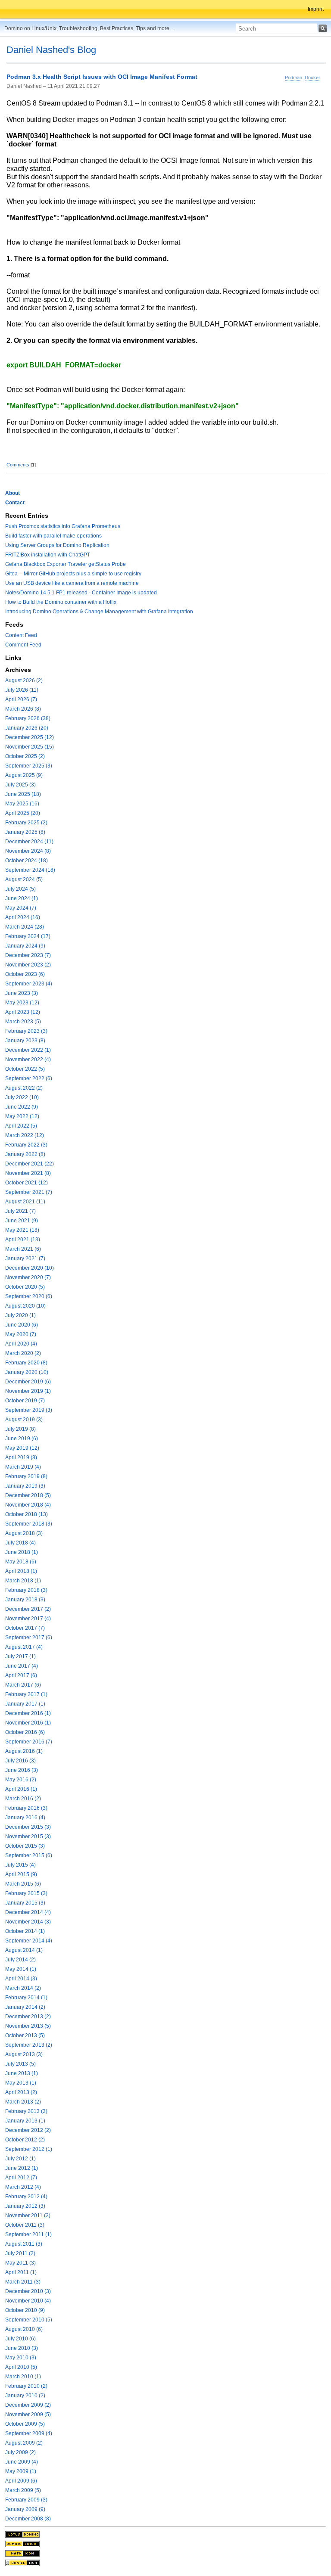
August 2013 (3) (24, 2054)
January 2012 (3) (25, 2206)
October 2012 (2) (25, 2140)
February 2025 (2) (26, 823)
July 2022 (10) (22, 1097)
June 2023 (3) (22, 993)
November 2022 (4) (28, 1060)
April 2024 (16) (23, 917)
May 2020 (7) (21, 1334)
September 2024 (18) (30, 870)
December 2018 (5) (28, 1495)
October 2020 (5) (25, 1287)
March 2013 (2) (23, 2102)
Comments (18, 465)
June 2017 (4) (22, 1666)
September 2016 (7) (29, 1742)
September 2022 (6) (29, 1078)
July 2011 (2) (20, 2253)
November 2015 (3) (28, 1836)
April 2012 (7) (21, 2178)
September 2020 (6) (29, 1296)
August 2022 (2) (24, 1088)
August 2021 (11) (25, 1202)
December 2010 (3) (28, 2291)
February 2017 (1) (26, 1694)
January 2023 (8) (25, 1041)
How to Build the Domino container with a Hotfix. (61, 602)
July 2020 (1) (20, 1315)
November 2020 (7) (28, 1277)
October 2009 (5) (25, 2424)
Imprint (316, 9)
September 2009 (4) (29, 2433)
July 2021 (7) (20, 1211)
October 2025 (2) (25, 756)
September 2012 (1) (29, 2149)
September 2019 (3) (29, 1410)
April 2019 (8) (21, 1457)
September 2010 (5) (29, 2320)
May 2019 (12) (22, 1448)
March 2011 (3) (23, 2282)
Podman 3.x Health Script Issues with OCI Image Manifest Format (102, 77)
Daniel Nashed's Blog (51, 50)
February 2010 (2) (26, 2386)
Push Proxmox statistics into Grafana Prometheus (63, 526)
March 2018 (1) (23, 1581)
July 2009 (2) (20, 2452)
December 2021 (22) (30, 1164)
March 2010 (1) (23, 2377)
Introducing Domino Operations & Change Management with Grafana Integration (99, 612)
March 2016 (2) (23, 1799)
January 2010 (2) (25, 2396)
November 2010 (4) (28, 2301)
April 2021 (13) (23, 1240)
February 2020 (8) (26, 1363)
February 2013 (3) (26, 2111)
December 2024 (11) (29, 842)
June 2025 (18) (23, 794)
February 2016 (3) (26, 1808)
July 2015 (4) (20, 1865)
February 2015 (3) (26, 1893)
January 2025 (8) (25, 832)
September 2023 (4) (29, 984)
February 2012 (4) (26, 2197)
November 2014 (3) (28, 1922)
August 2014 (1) (24, 1950)
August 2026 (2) (24, 681)
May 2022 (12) (22, 1116)
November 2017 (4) (28, 1619)
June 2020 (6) (22, 1325)
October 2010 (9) (25, 2310)
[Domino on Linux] (22, 2544)
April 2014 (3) (21, 1979)
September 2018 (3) (29, 1524)
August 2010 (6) (24, 2329)
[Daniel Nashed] (22, 2563)
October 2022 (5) (25, 1069)
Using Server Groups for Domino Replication (57, 545)
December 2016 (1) (28, 1713)
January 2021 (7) (25, 1258)
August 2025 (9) (24, 775)
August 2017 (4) (24, 1647)
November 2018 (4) (28, 1505)
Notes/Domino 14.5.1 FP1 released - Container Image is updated (81, 593)
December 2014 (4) (28, 1912)
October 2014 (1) (25, 1931)
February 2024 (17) (28, 936)
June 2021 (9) (22, 1221)
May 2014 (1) (21, 1969)
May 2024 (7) (21, 908)
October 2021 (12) (27, 1183)
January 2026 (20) (27, 728)
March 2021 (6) (23, 1249)
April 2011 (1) (21, 2272)
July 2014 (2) (20, 1960)
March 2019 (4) (23, 1467)
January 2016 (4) (25, 1818)
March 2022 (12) (25, 1135)
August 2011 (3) (24, 2244)
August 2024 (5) (24, 879)
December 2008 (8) (28, 2519)
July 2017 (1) (20, 1656)
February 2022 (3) (26, 1145)
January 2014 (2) (25, 2007)
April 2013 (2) (21, 2092)
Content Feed (21, 635)
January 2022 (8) (25, 1154)
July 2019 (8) (20, 1429)
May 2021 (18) (22, 1230)
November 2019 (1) (28, 1391)
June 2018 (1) (22, 1552)
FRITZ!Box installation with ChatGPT (48, 555)
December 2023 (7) (28, 955)
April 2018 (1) (21, 1571)
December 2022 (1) (28, 1050)
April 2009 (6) (21, 2481)
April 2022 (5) (21, 1126)
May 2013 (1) (21, 2083)
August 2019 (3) (24, 1420)
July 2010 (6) (20, 2339)
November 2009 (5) (28, 2414)
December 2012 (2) (28, 2130)
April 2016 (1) (21, 1789)
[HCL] (22, 2534)
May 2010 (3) (21, 2358)
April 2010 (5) (21, 2367)
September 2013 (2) (29, 2045)
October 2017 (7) (25, 1628)
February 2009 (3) (26, 2500)
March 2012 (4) (23, 2187)
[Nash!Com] (22, 2553)
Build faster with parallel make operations (53, 536)
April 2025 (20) (23, 813)
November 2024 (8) (28, 851)
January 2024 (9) (25, 946)
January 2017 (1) (25, 1704)
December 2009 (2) (28, 2405)
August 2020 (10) (25, 1306)
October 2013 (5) (25, 2035)
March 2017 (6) (23, 1685)
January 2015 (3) (25, 1903)
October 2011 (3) (25, 2225)
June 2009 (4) (22, 2462)
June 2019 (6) (22, 1439)
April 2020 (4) (21, 1344)
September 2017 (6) (29, 1638)
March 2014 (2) (23, 1988)
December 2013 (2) (28, 2017)
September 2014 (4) (29, 1941)
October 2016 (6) (25, 1732)
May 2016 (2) (21, 1780)
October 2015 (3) (25, 1846)
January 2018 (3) (25, 1600)
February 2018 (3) (26, 1590)
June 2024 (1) (22, 898)
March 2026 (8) (23, 709)
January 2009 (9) (25, 2509)
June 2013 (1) (22, 2073)
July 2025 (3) (20, 785)
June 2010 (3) (22, 2348)
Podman (294, 78)
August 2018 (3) (24, 1533)
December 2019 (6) (28, 1382)
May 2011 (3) (20, 2263)
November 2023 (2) (28, 965)
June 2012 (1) (22, 2168)
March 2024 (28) (25, 927)
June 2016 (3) (22, 1770)
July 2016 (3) (20, 1761)
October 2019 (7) (25, 1401)
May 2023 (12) (22, 1003)
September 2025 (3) (29, 766)
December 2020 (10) (30, 1268)
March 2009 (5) (23, 2490)
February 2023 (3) (26, 1031)
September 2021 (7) (29, 1192)
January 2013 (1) (25, 2121)
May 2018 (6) (21, 1562)
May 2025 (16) (22, 804)
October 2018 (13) (27, 1514)
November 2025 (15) (30, 747)
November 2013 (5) (28, 2026)
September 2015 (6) (29, 1855)
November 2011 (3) (28, 2216)
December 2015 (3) (28, 1827)
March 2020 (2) (23, 1353)
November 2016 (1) (28, 1723)
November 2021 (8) (28, 1173)
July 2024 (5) (20, 889)
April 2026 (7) (21, 699)
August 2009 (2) (24, 2443)
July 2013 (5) (20, 2064)
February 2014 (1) (26, 1998)
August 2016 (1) (24, 1751)
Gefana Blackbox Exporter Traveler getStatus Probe (66, 564)
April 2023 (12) (23, 1012)
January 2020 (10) (27, 1372)
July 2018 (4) (20, 1543)
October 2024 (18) (27, 861)
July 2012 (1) (20, 2159)
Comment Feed (23, 645)
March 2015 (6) (23, 1884)
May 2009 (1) (21, 2471)
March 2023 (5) (23, 1022)
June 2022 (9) (22, 1107)
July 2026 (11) (22, 690)
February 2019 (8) (26, 1476)
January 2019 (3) (25, 1486)
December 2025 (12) (30, 737)
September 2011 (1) (28, 2234)
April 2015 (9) (21, 1874)
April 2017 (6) (21, 1675)
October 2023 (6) (25, 974)
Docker (312, 78)
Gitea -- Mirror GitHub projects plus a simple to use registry (73, 574)
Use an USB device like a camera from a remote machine (72, 583)
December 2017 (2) (28, 1609)
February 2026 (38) (28, 718)
